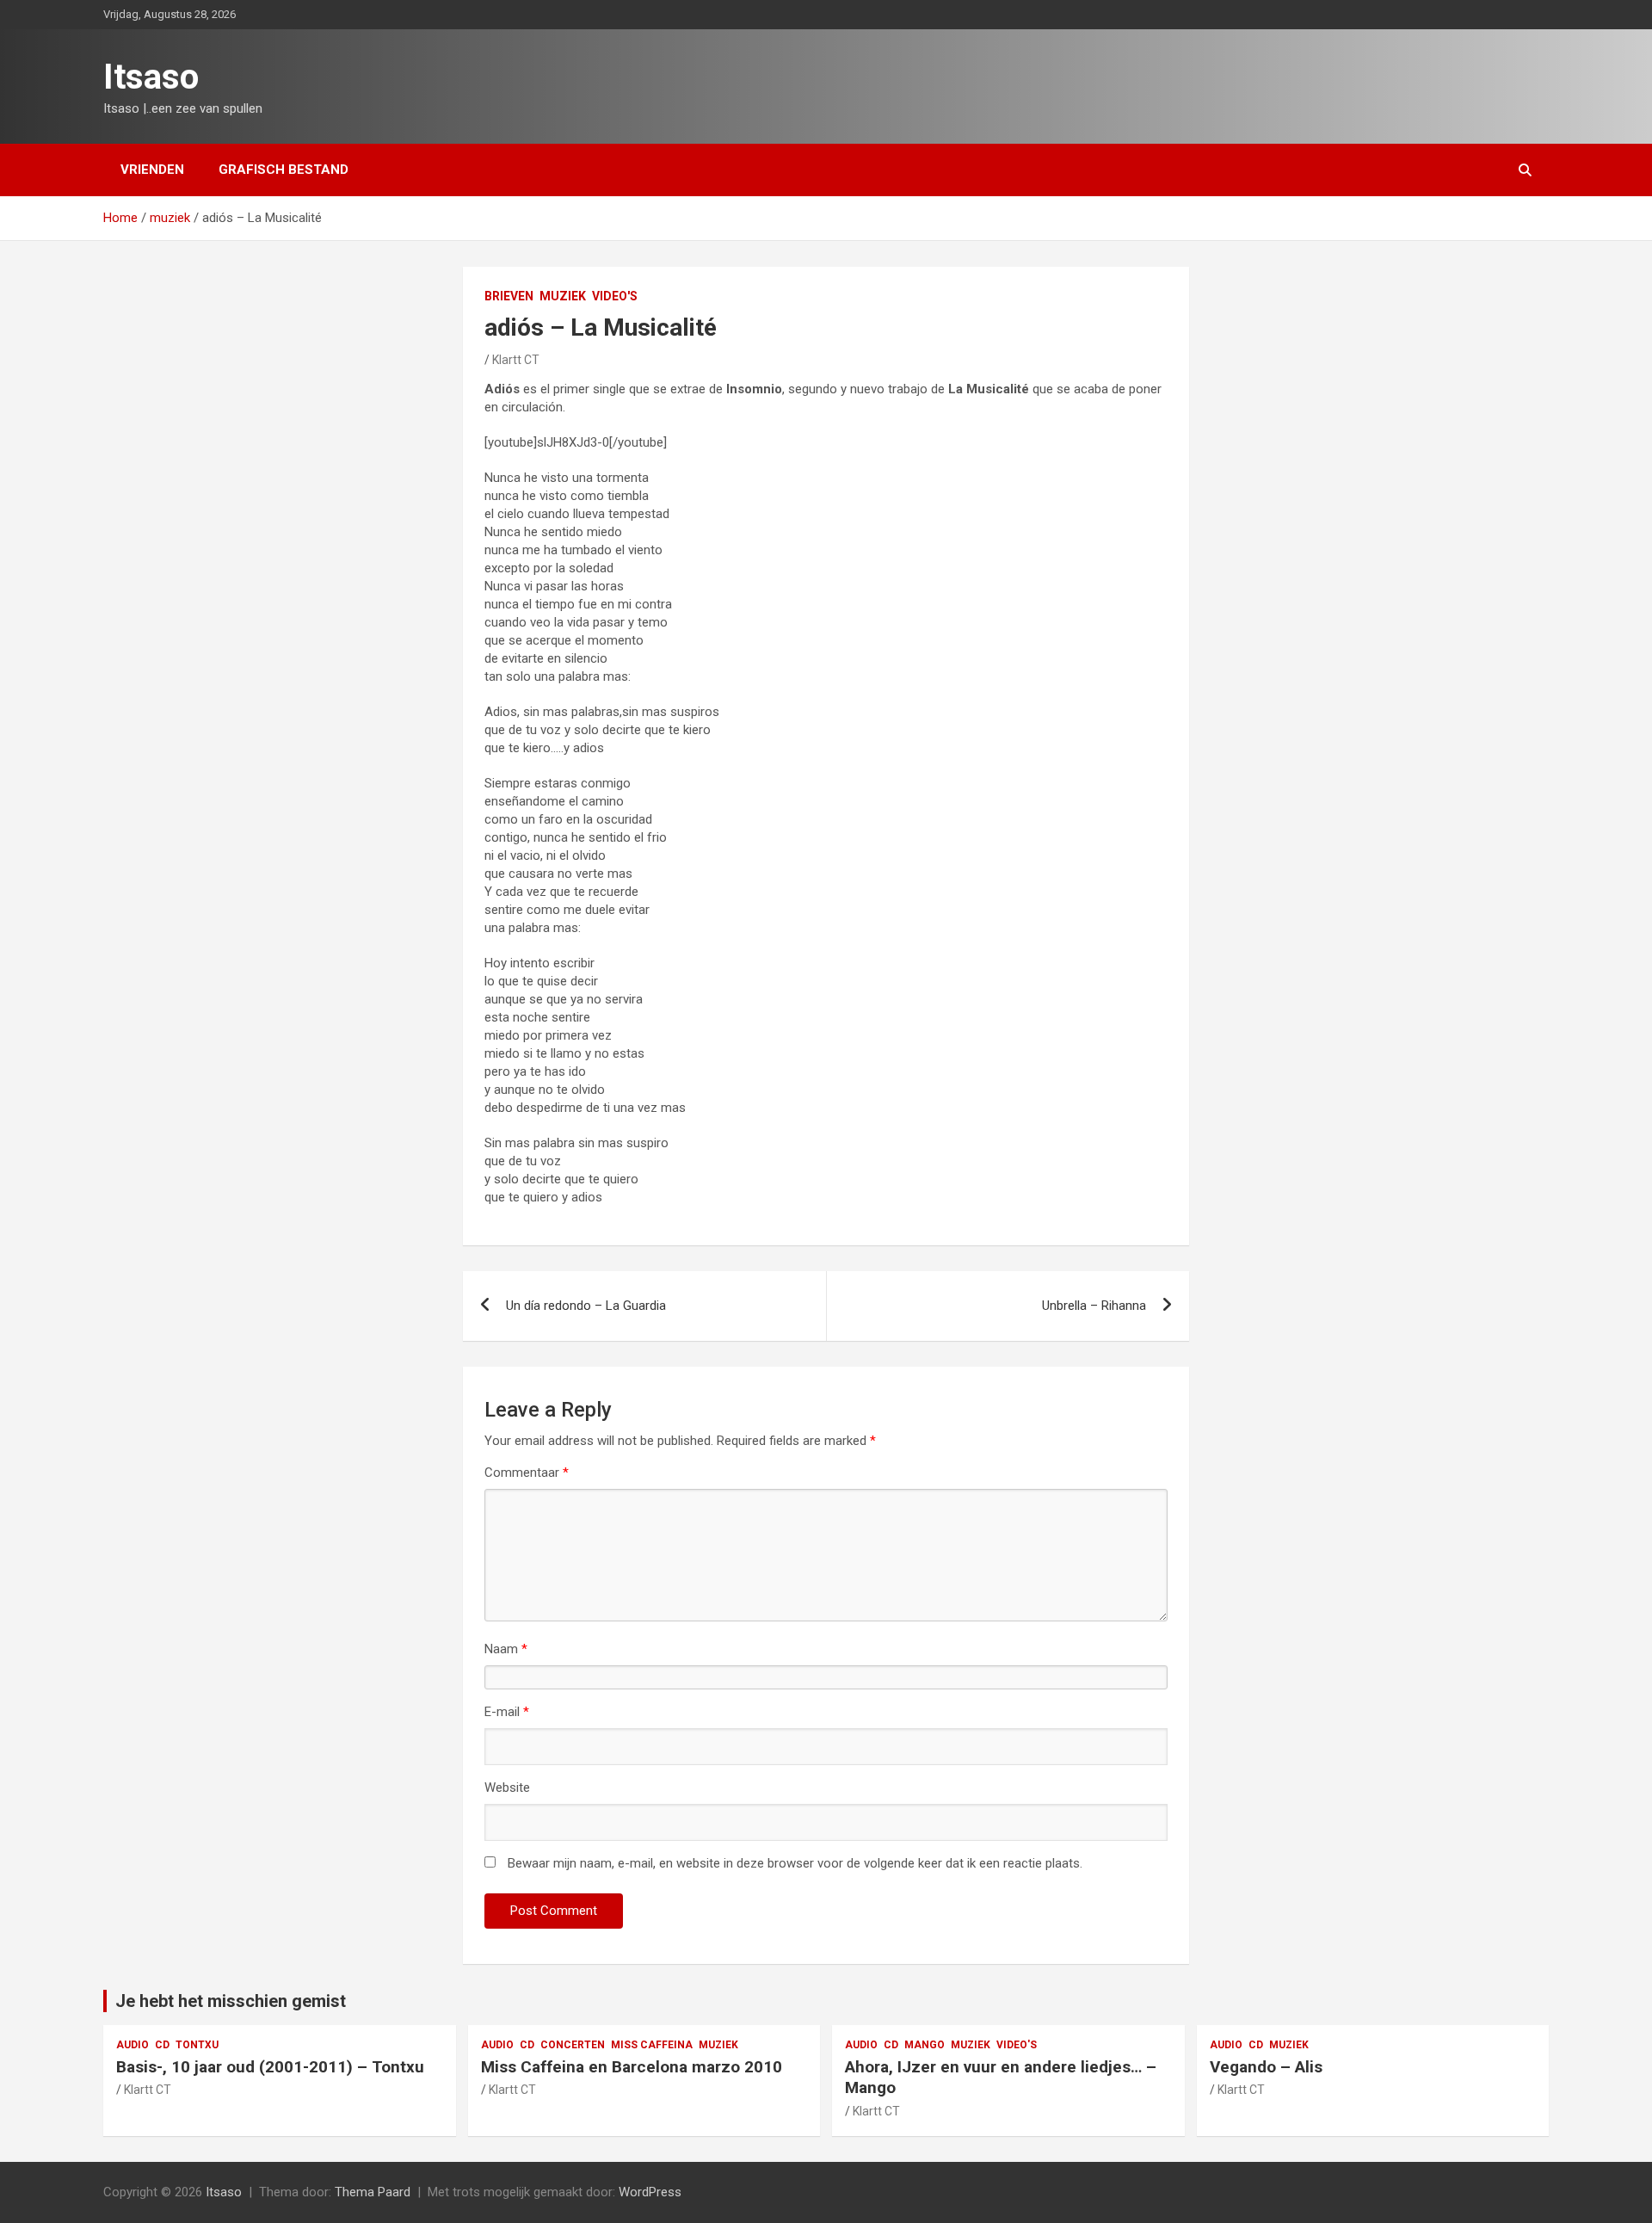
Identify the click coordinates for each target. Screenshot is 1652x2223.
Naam (506, 1649)
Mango (925, 2045)
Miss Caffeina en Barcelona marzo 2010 (632, 2067)
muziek (563, 296)
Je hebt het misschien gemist (231, 2001)
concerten (573, 2045)
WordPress (650, 2192)
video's (615, 296)
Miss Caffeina (652, 2045)
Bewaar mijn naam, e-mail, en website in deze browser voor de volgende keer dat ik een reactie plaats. (795, 1863)
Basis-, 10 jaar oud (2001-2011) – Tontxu (270, 2067)
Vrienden (152, 170)
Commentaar (527, 1473)
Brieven (509, 296)
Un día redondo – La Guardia (586, 1306)
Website (507, 1788)
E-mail (507, 1712)
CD (162, 2045)
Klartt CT (516, 360)
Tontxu (197, 2045)
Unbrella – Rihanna (1094, 1306)
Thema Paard (373, 2192)
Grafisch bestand (284, 170)
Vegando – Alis (1266, 2067)
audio (133, 2045)
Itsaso (151, 77)
